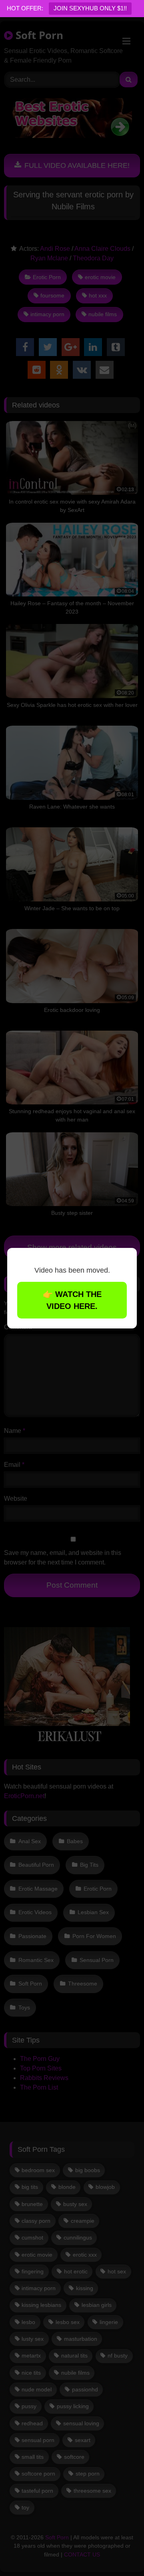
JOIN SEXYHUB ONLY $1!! (90, 8)
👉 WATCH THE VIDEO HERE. (72, 1300)
